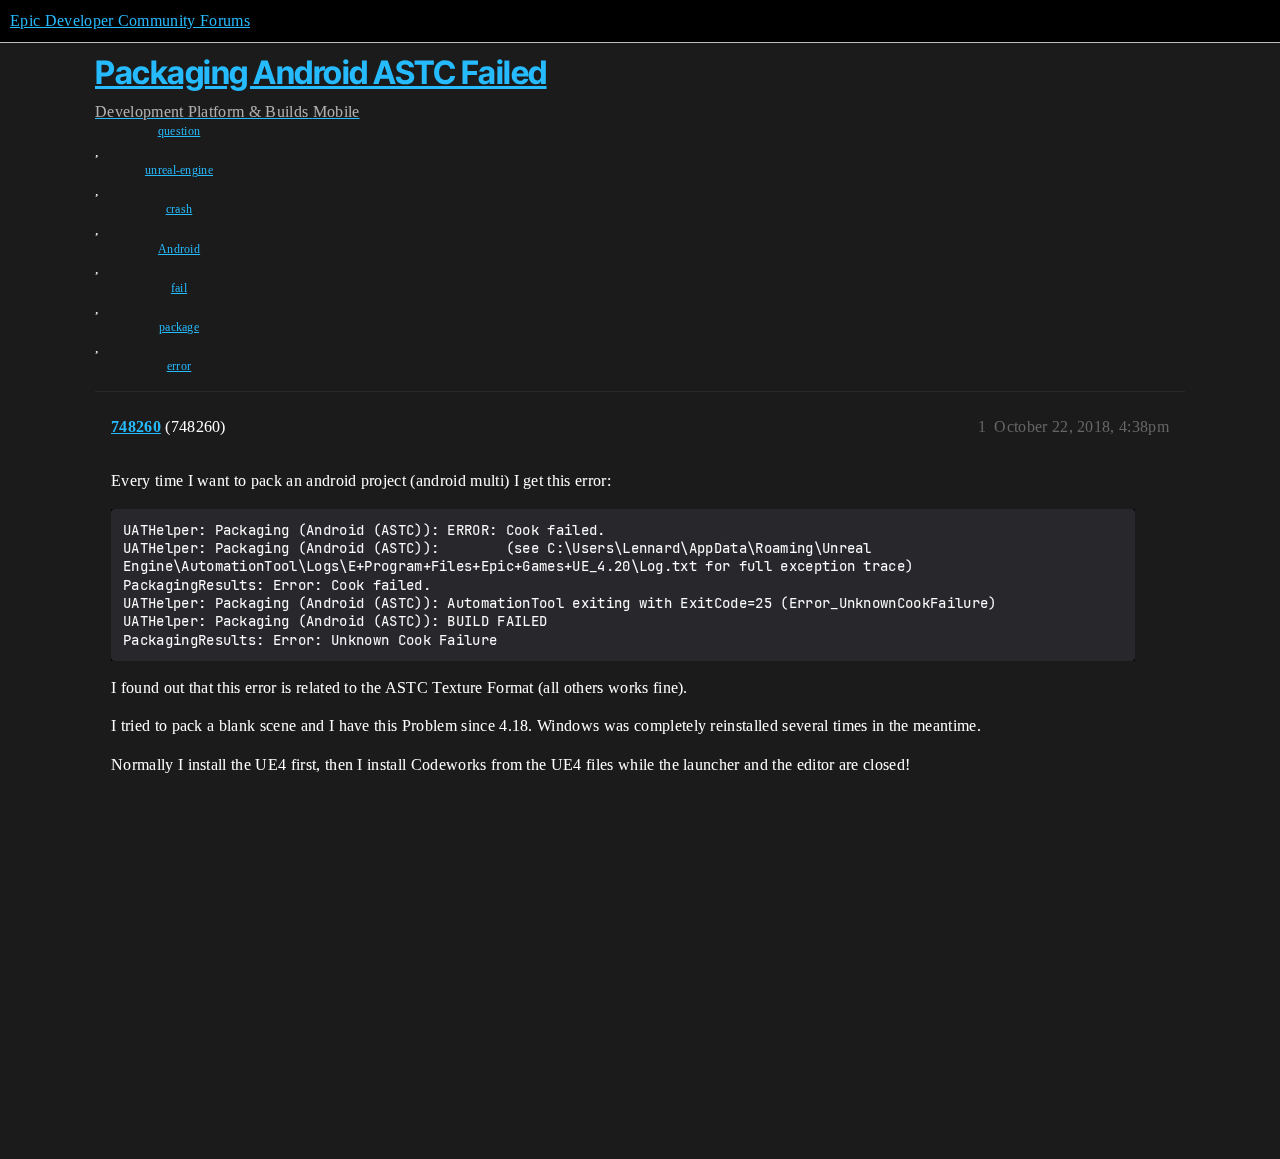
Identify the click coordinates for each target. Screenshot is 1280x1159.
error (179, 366)
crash (179, 209)
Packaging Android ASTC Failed (321, 72)
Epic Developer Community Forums (130, 20)
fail (179, 288)
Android (179, 249)
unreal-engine (179, 170)
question (179, 131)
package (179, 327)
